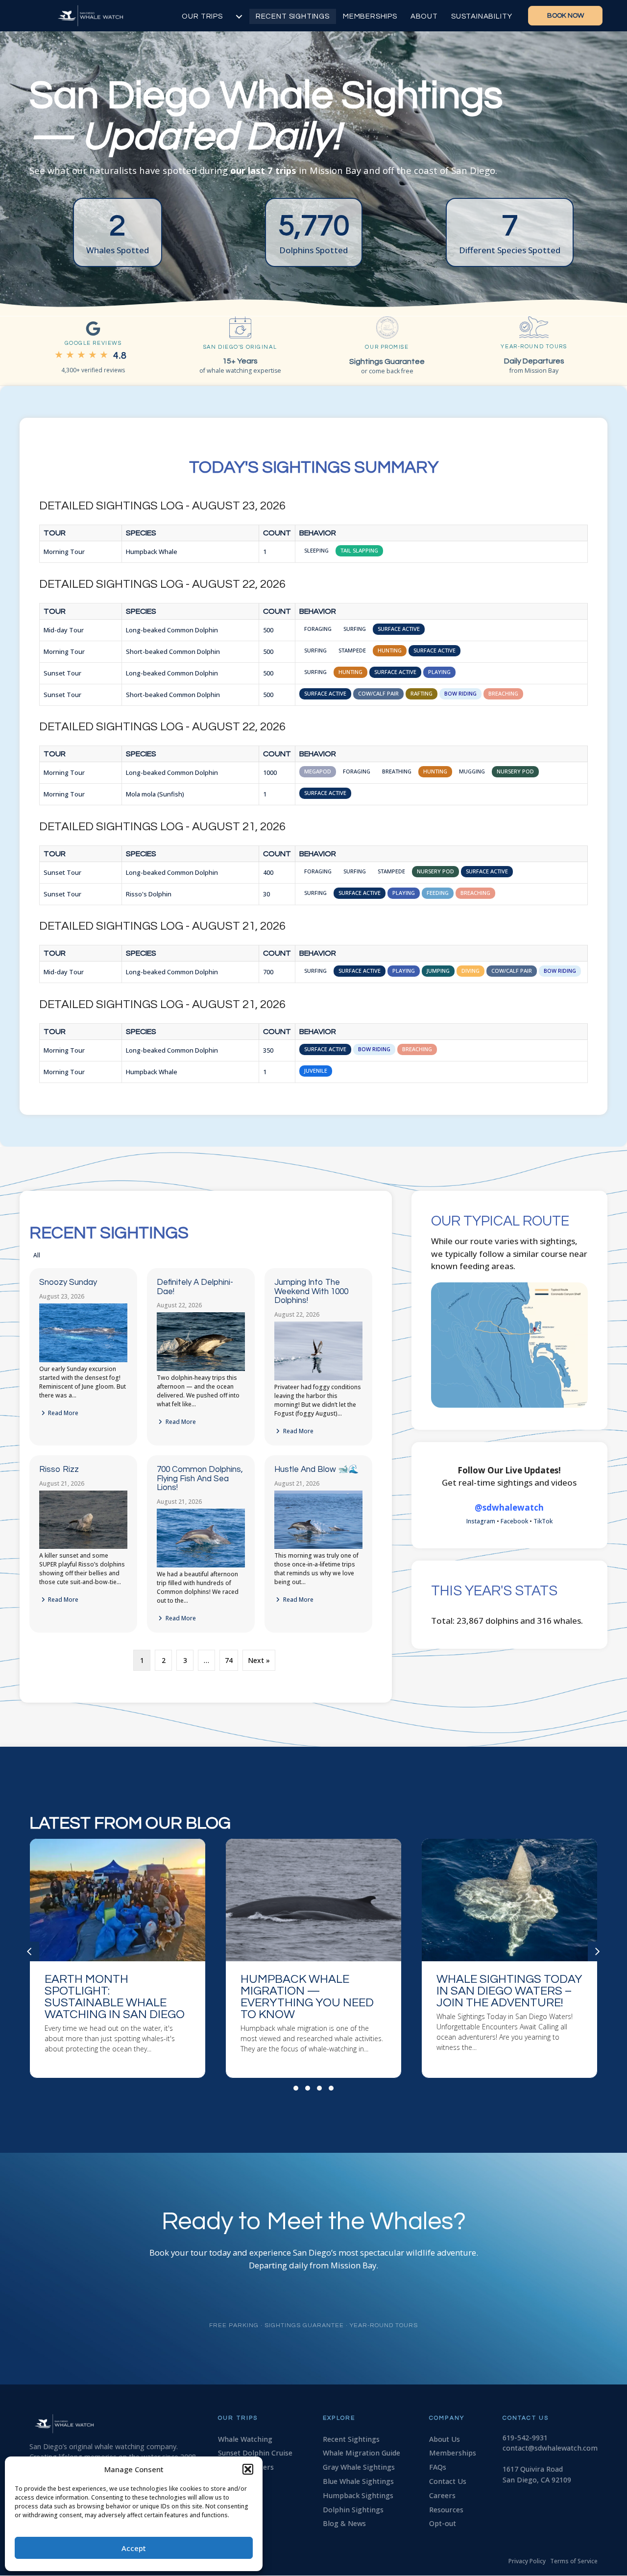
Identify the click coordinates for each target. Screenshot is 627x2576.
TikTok (543, 1521)
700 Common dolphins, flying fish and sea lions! (200, 1479)
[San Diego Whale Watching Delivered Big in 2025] (509, 1959)
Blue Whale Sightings (358, 2481)
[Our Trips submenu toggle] (239, 16)
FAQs (438, 2467)
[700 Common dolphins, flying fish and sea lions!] (201, 1565)
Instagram (481, 1521)
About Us (445, 2439)
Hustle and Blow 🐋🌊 (316, 1469)
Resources (446, 2510)
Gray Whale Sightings (359, 2467)
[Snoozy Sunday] (83, 1360)
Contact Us (448, 2481)
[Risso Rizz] (83, 1547)
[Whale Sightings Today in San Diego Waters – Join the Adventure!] (313, 1959)
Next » (259, 1660)
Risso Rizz (59, 1469)
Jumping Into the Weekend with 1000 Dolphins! (311, 1291)
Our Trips (202, 16)
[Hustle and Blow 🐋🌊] (318, 1547)
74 (229, 1660)
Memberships (370, 16)
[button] (248, 2469)
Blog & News (344, 2523)
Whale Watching (245, 2439)
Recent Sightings (293, 16)
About (424, 16)
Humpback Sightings (358, 2495)
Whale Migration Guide (362, 2453)
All (37, 1255)
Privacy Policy (527, 2561)
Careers (442, 2495)
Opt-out (443, 2523)
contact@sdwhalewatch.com (550, 2448)
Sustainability (482, 16)
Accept (134, 2548)
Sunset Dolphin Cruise (255, 2453)
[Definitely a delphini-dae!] (201, 1369)
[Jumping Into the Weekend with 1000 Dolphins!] (318, 1378)
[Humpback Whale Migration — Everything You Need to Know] (118, 1959)
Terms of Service (574, 2561)
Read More (62, 1413)
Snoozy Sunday (68, 1282)
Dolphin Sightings (353, 2510)
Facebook (514, 1521)
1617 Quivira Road (533, 2469)
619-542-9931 (525, 2438)
